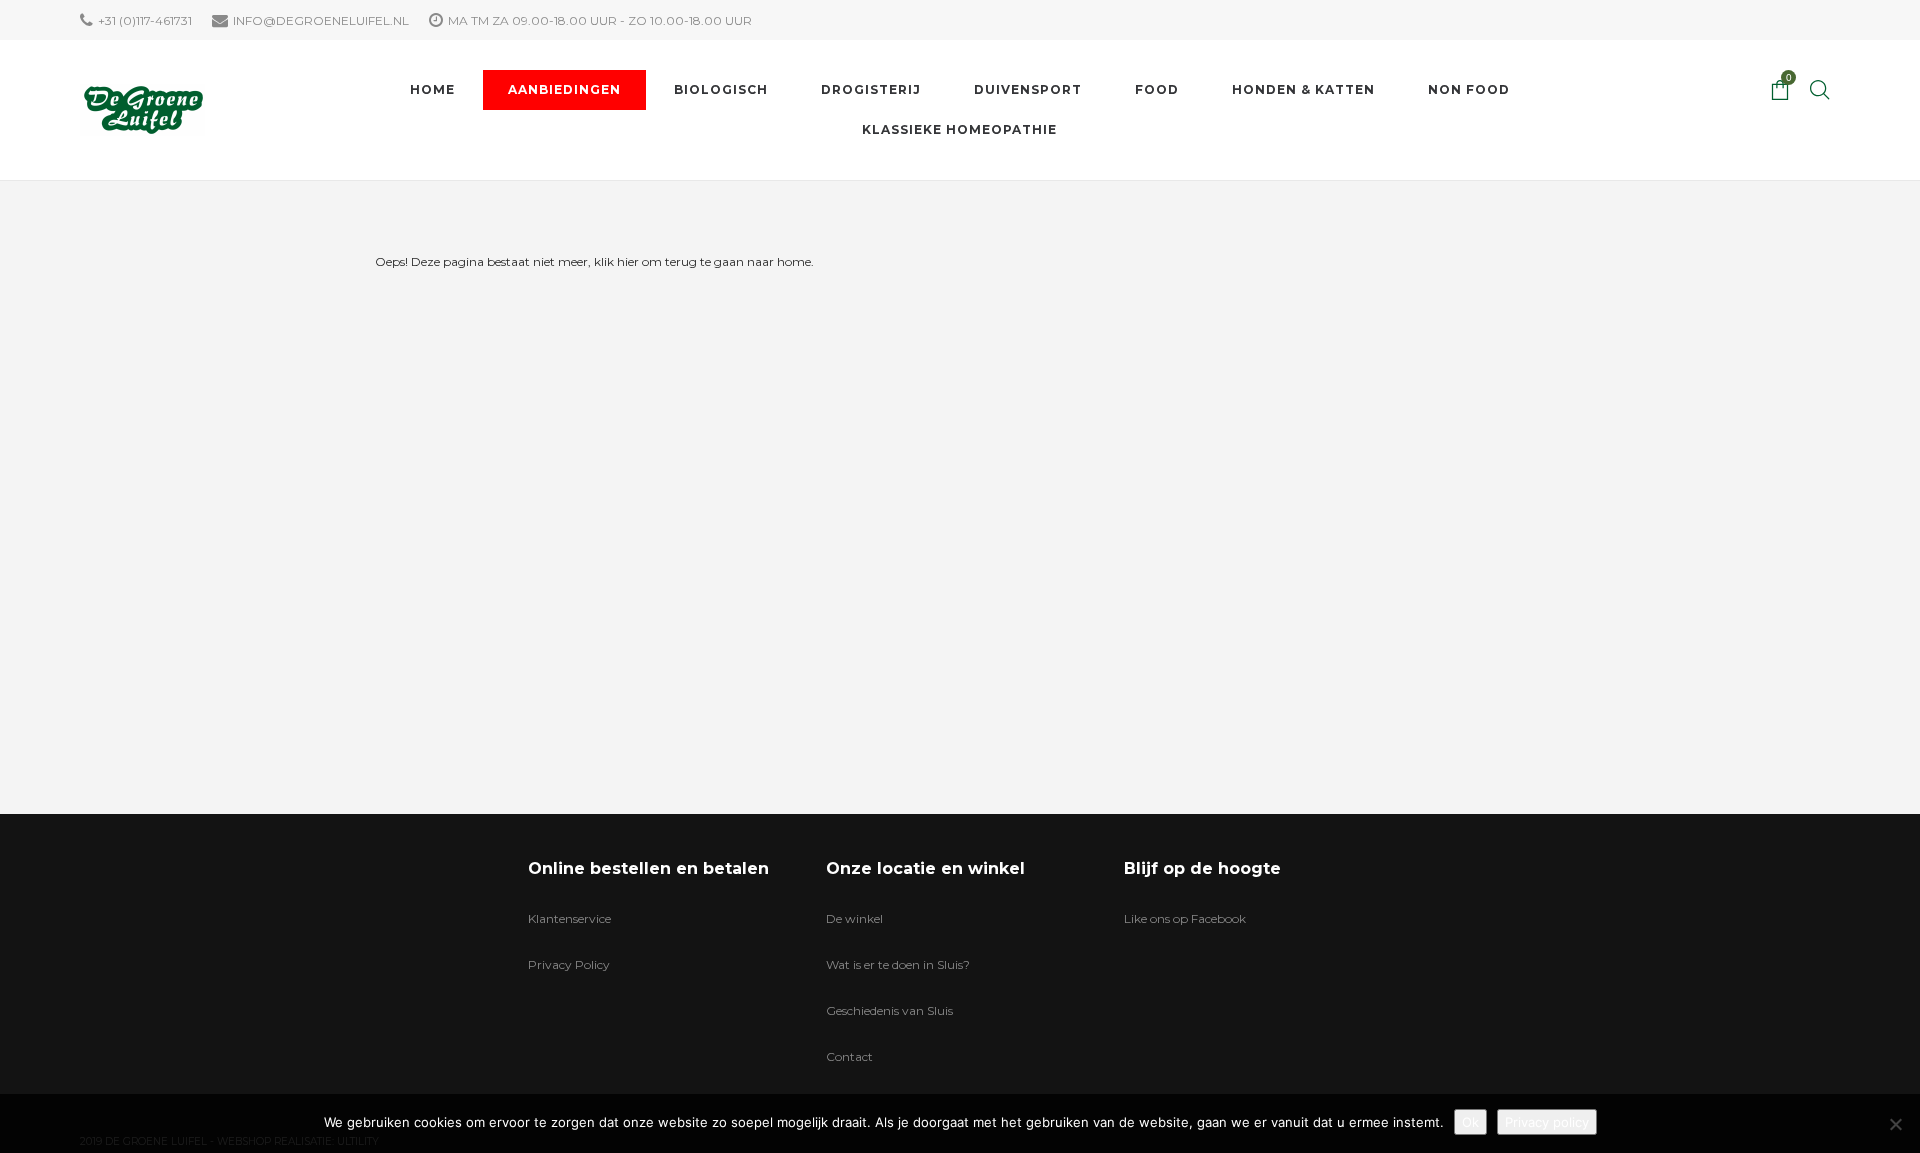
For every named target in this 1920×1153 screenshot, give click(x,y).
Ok (1470, 1122)
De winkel (854, 918)
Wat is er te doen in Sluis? (898, 964)
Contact (849, 1056)
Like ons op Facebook (1185, 918)
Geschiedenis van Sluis (889, 1010)
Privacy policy (1547, 1122)
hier (628, 261)
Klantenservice (569, 918)
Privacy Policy (569, 964)
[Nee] (1895, 1124)
